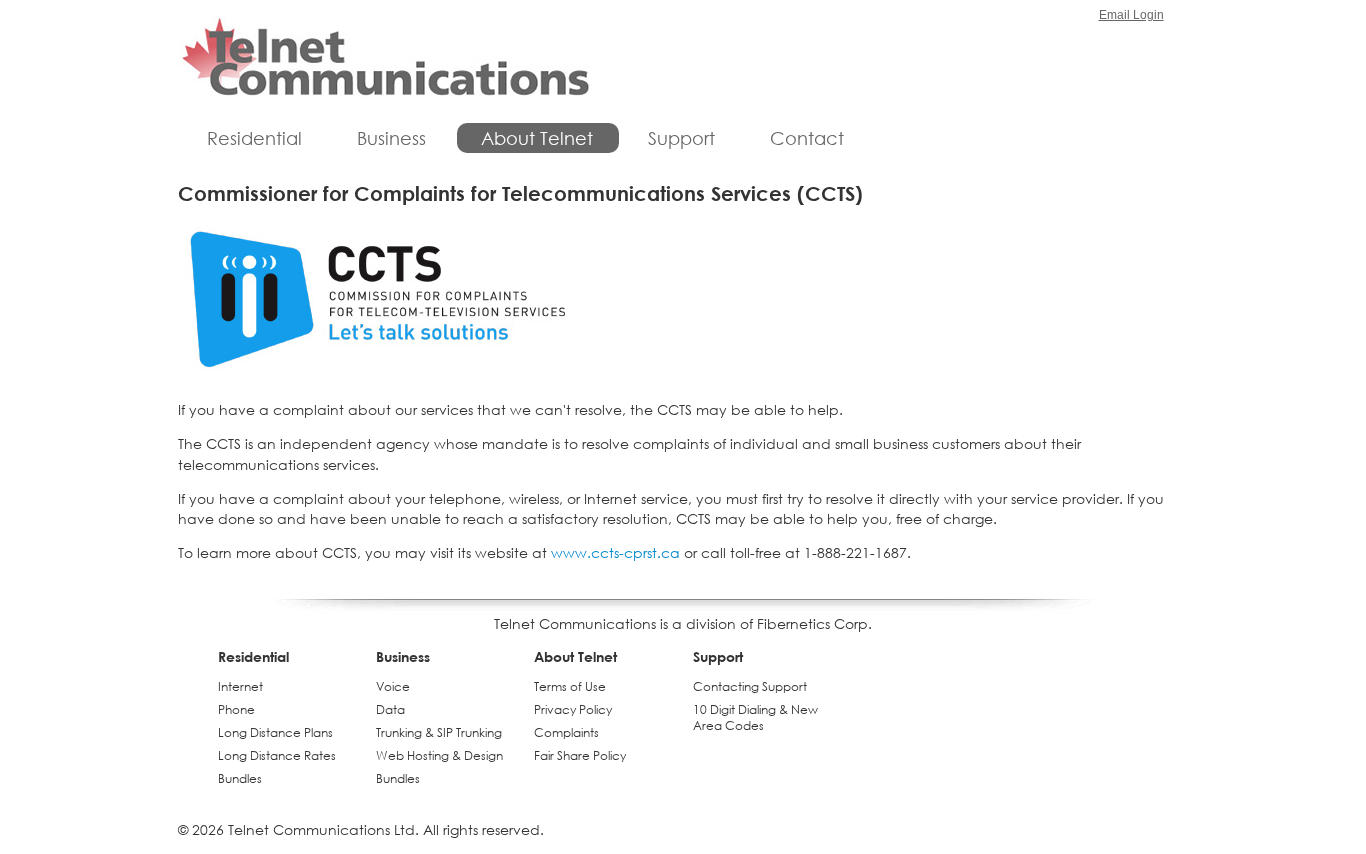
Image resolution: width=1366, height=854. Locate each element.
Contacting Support (750, 686)
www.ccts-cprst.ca (615, 552)
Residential (254, 138)
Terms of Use (570, 686)
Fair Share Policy (580, 755)
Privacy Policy (573, 709)
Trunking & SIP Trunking (439, 732)
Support (681, 138)
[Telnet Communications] (385, 59)
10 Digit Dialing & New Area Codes (755, 717)
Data (390, 709)
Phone (236, 709)
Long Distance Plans (275, 732)
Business (391, 138)
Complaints (566, 732)
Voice (393, 686)
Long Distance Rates (277, 755)
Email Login (1131, 15)
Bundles (240, 778)
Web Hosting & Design (439, 755)
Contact (807, 138)
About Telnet (537, 138)
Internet (240, 686)
